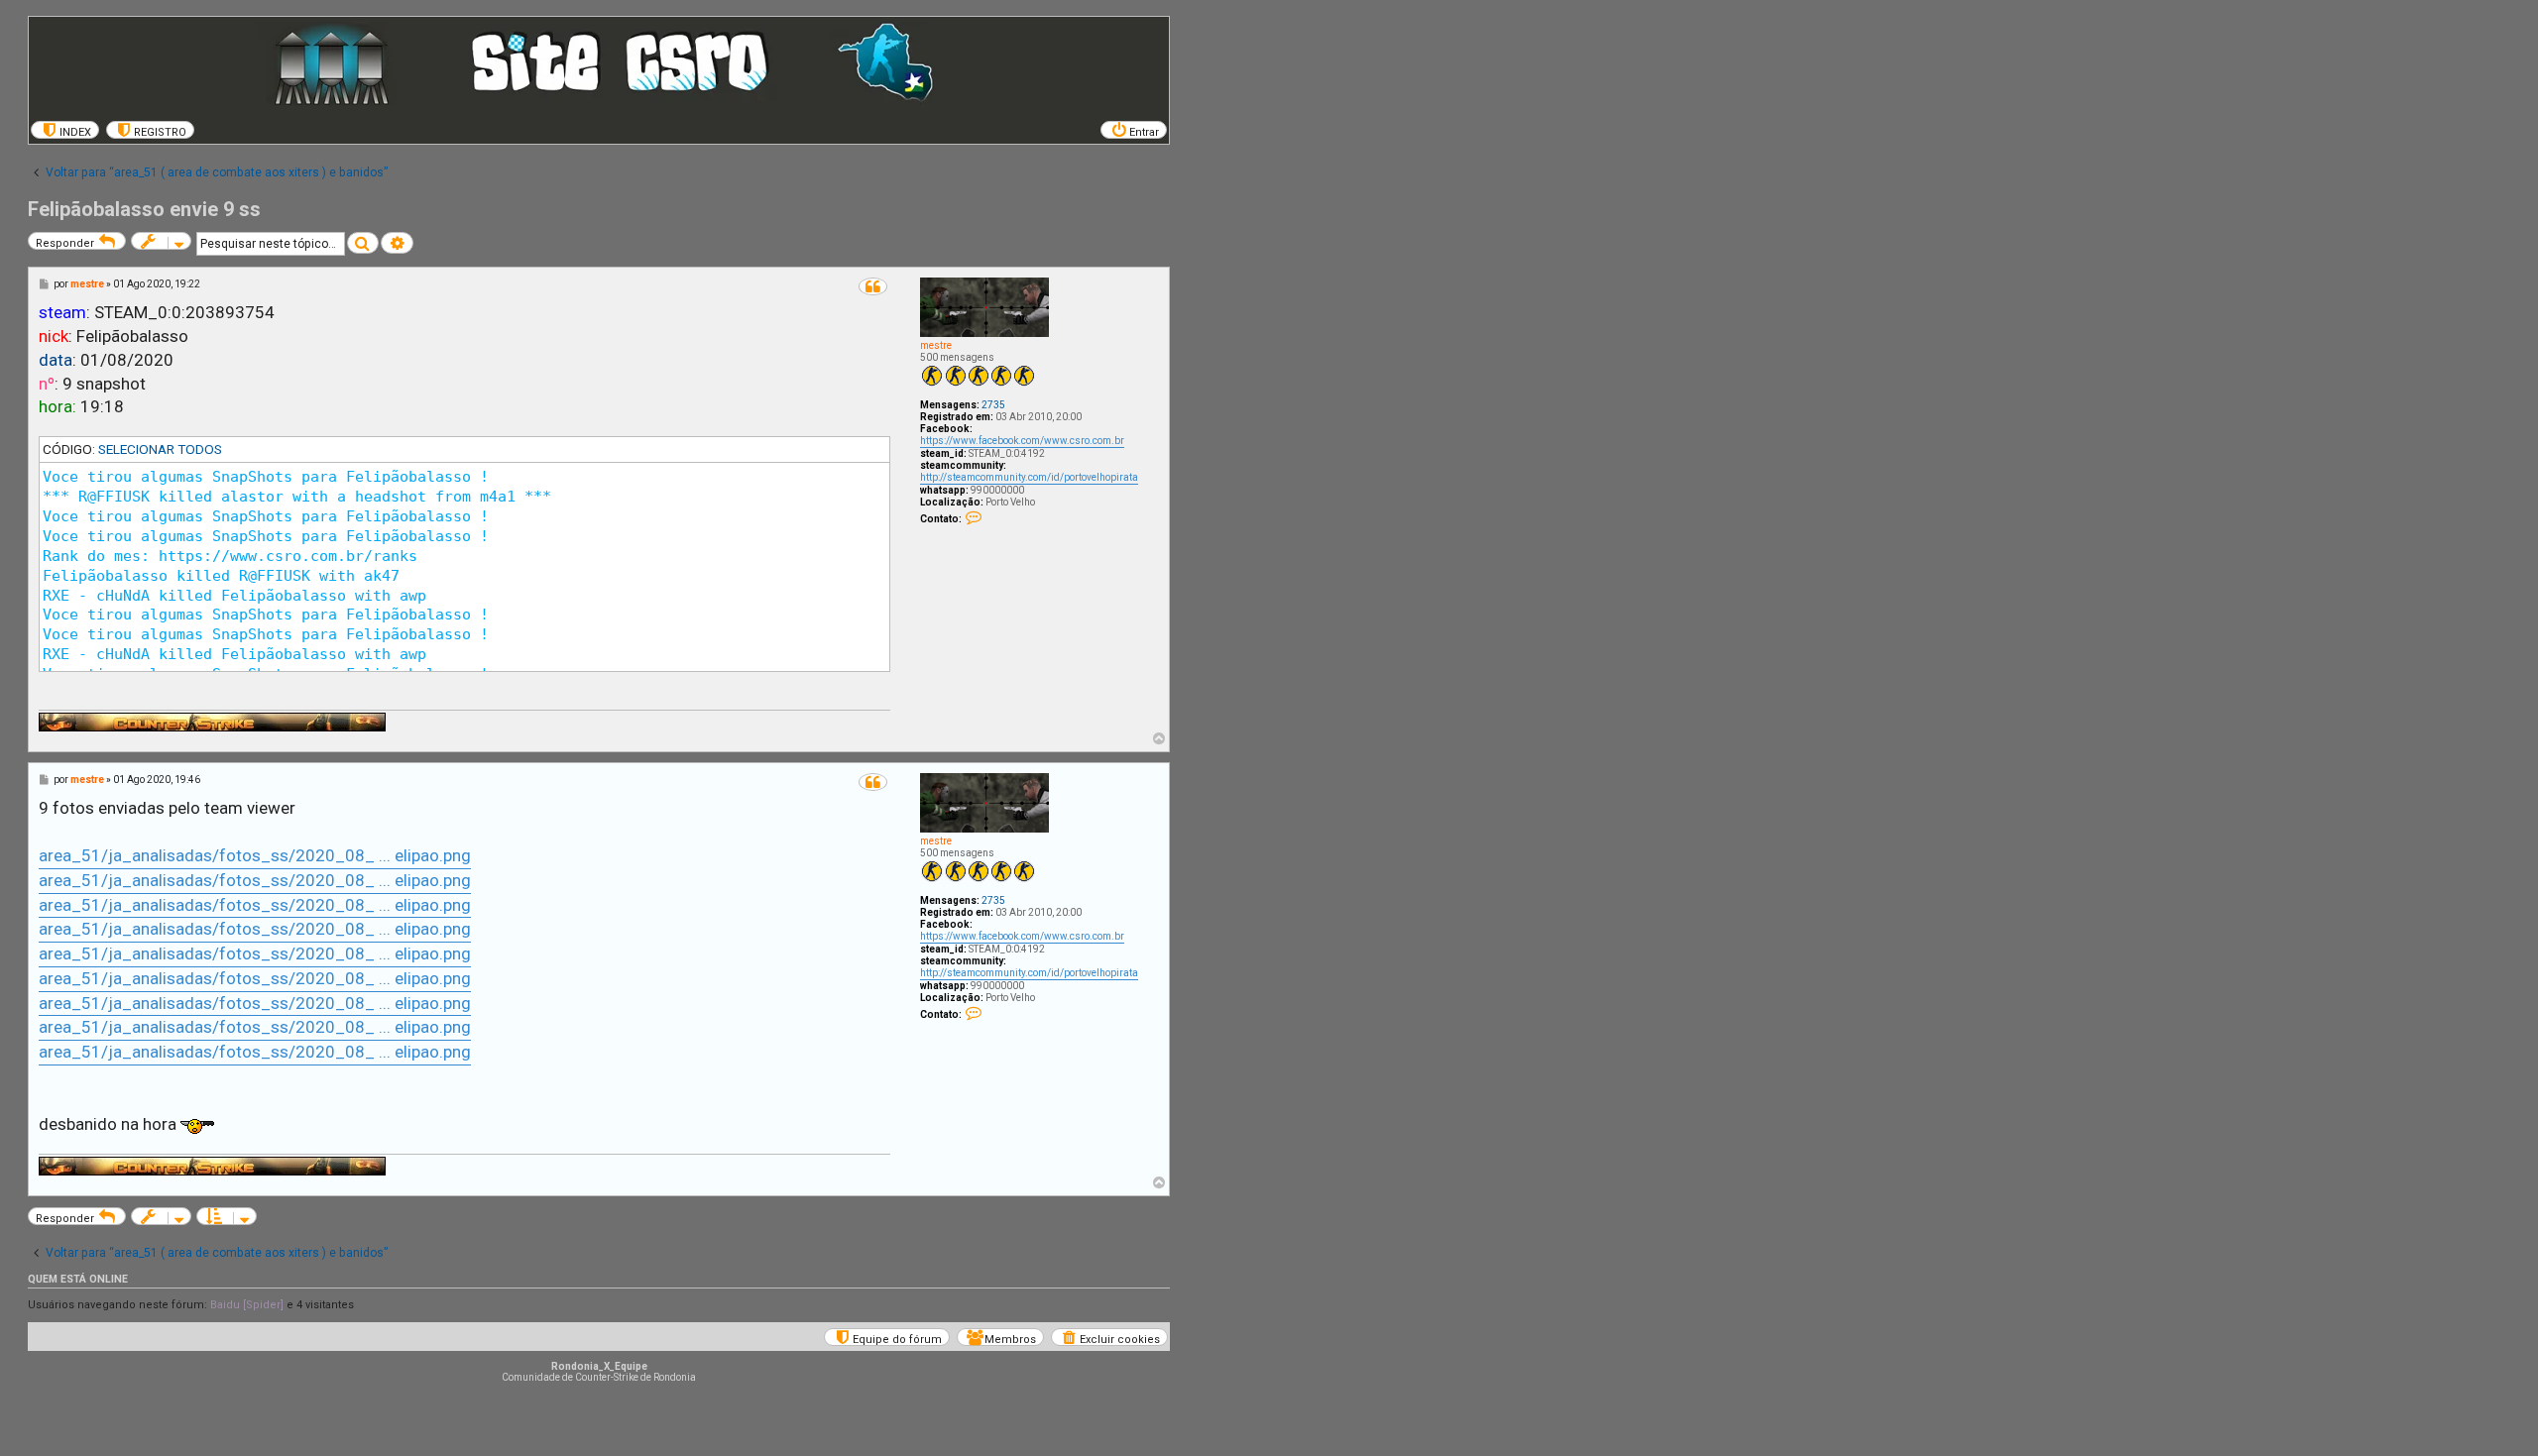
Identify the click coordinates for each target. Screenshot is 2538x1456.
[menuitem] (65, 130)
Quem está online (78, 1279)
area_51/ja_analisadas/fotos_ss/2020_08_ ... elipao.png (255, 855)
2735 (993, 405)
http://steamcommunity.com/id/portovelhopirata (1029, 477)
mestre (936, 345)
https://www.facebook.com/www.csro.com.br (1022, 441)
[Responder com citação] (873, 286)
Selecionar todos (160, 449)
